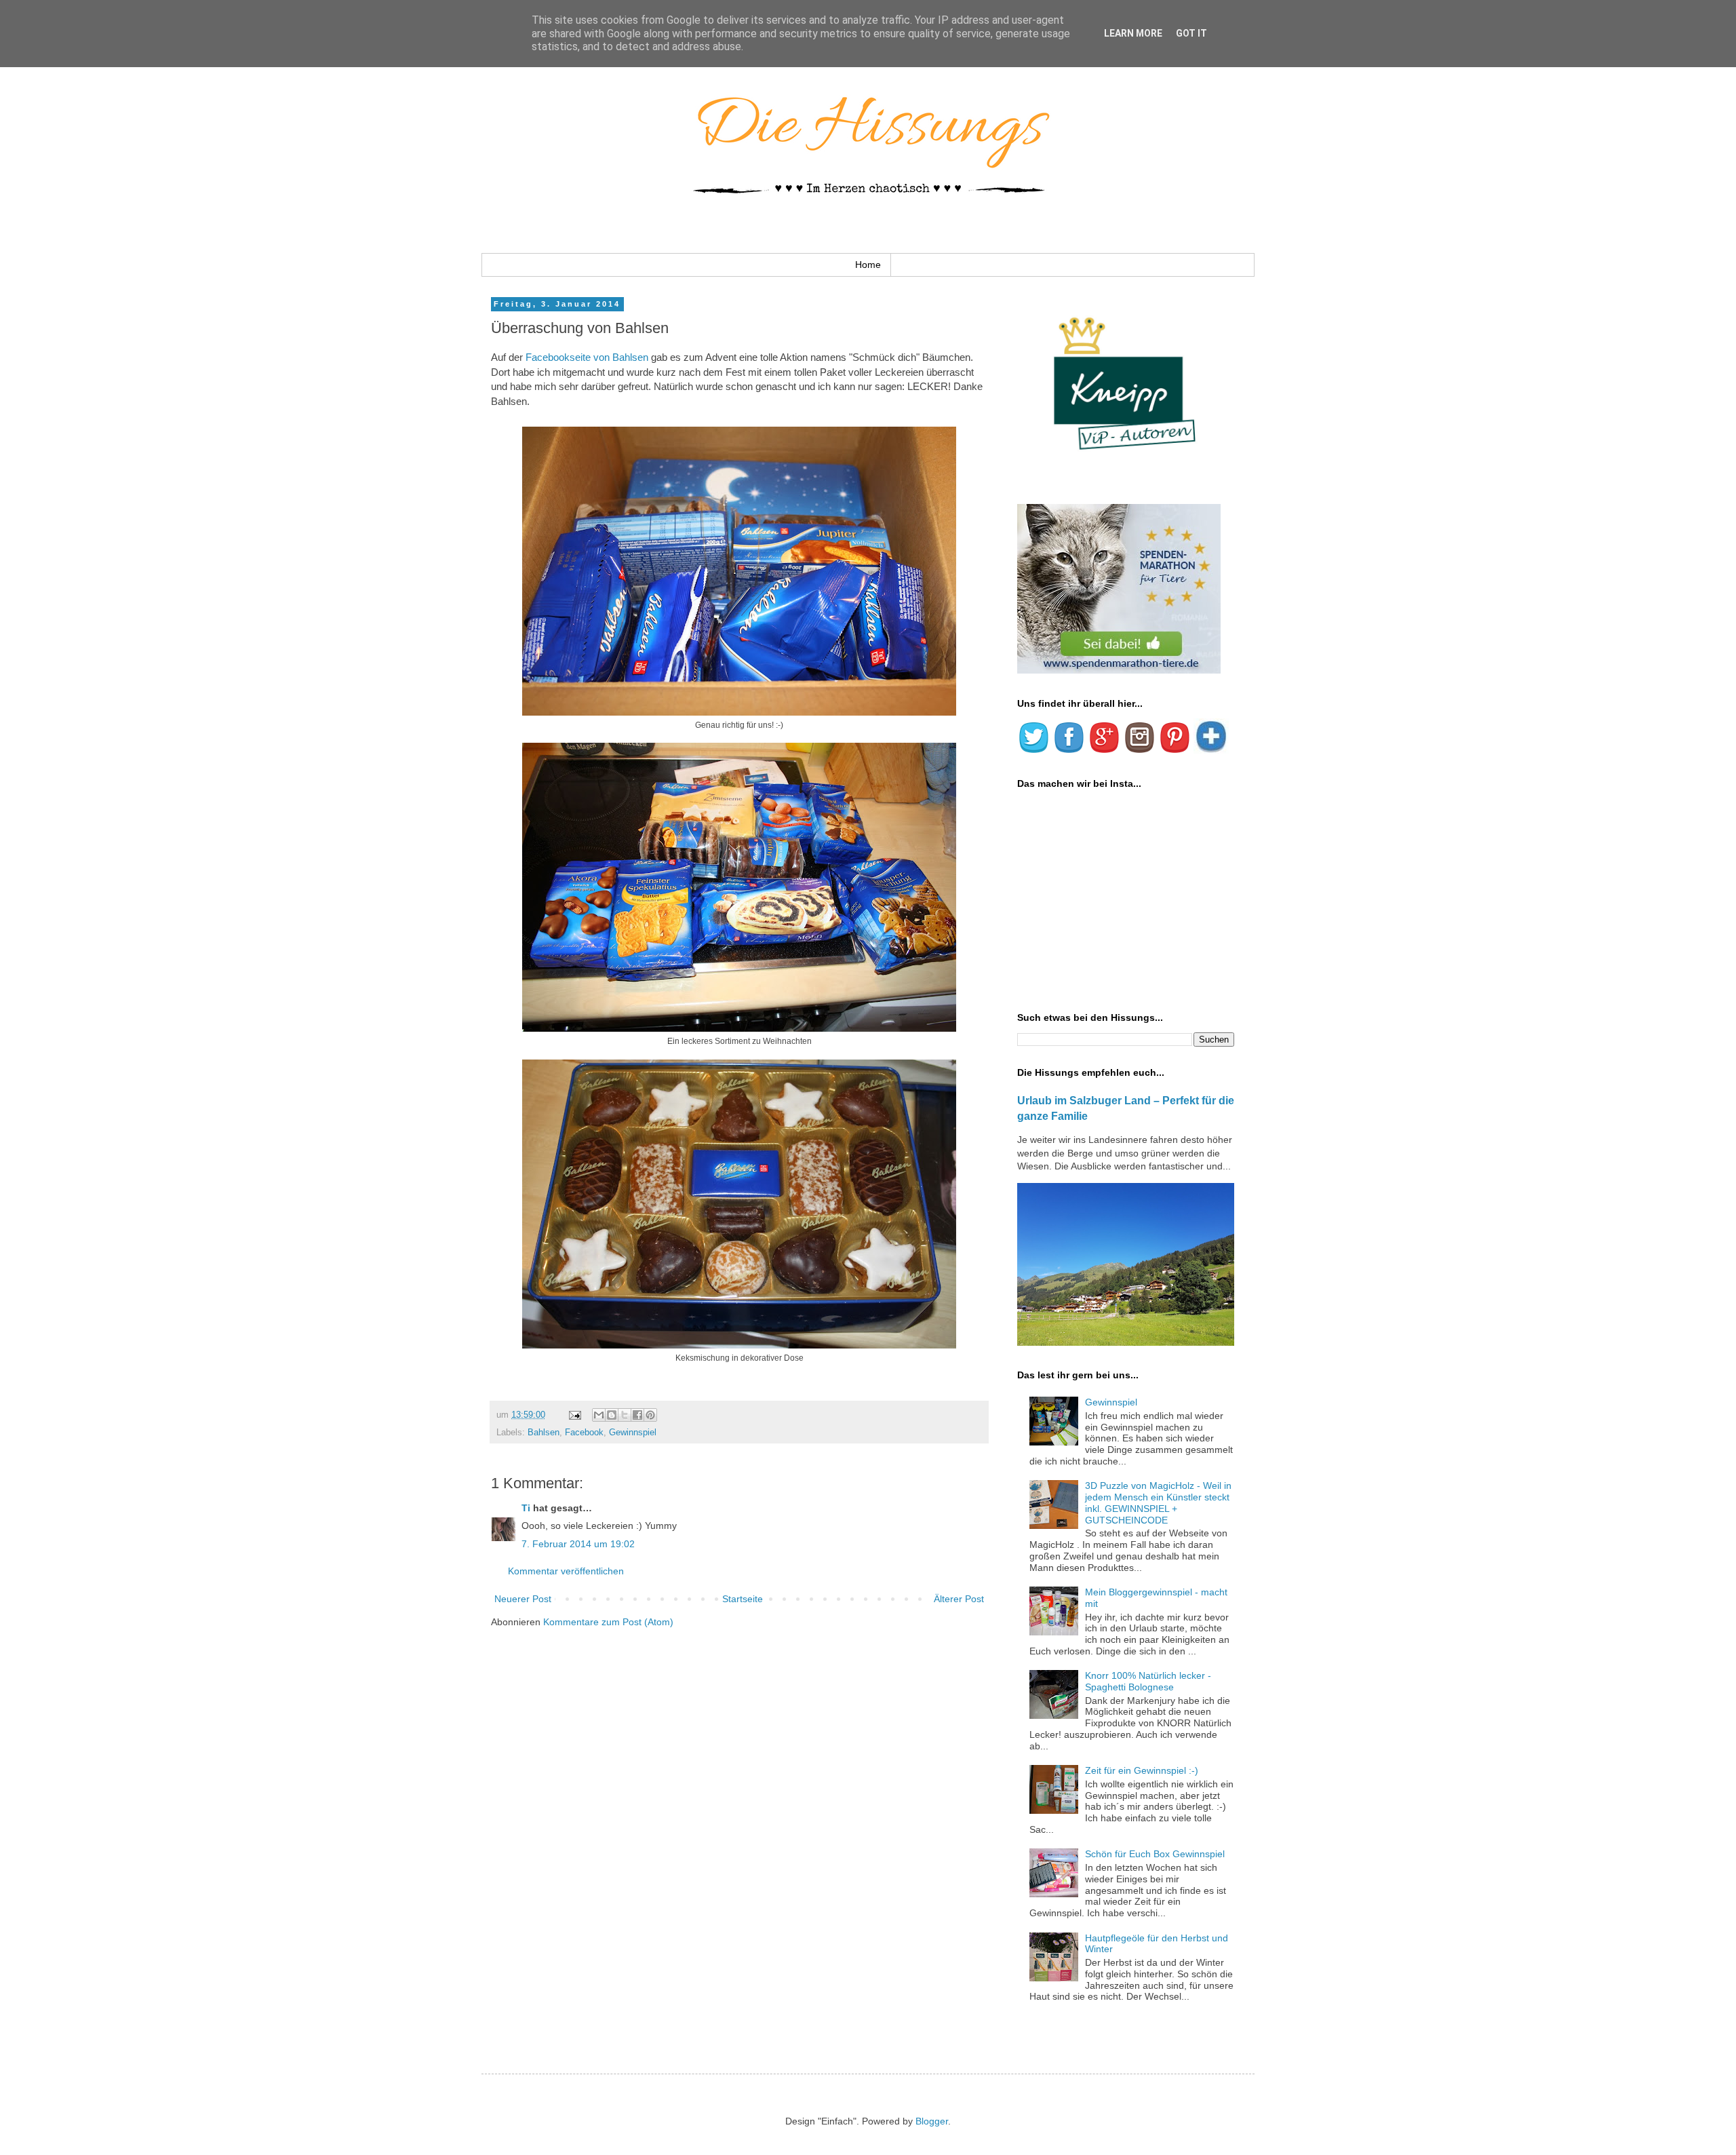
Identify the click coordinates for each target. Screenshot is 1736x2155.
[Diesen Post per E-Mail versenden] (599, 1415)
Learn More (1133, 33)
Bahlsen (544, 1433)
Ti (526, 1508)
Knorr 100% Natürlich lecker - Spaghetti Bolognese (1148, 1681)
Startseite (743, 1599)
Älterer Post (959, 1599)
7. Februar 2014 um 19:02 (578, 1544)
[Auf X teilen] (625, 1415)
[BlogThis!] (612, 1415)
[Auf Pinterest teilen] (650, 1415)
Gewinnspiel (633, 1433)
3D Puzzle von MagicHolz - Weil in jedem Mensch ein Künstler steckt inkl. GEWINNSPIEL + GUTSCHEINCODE (1158, 1502)
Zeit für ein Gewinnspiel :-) (1142, 1770)
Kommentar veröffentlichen (566, 1571)
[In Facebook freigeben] (637, 1415)
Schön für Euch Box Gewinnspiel (1155, 1854)
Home (868, 265)
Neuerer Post (523, 1599)
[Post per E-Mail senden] (574, 1415)
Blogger (932, 2121)
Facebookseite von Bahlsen (587, 357)
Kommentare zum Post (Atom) (608, 1622)
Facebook (584, 1433)
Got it (1191, 33)
